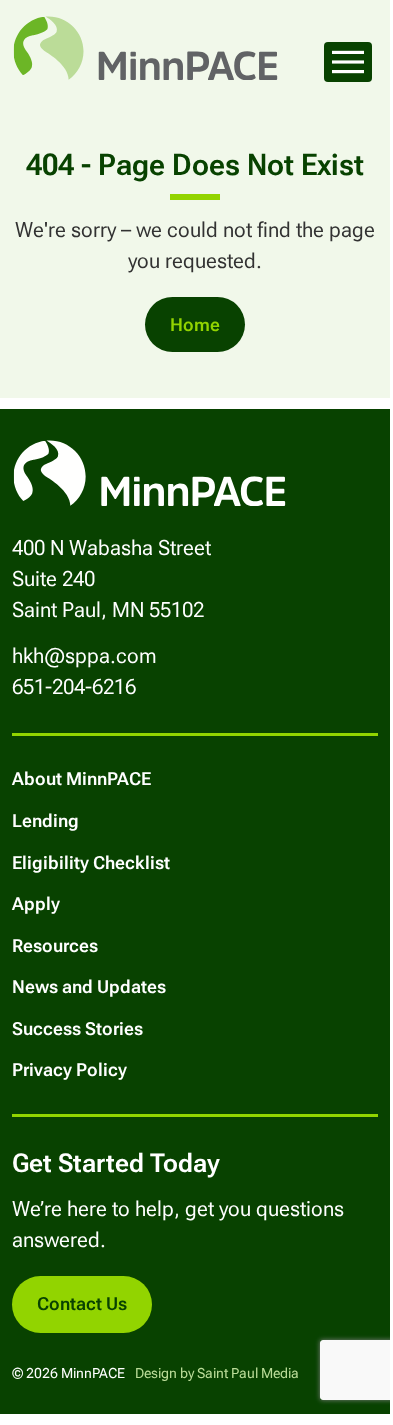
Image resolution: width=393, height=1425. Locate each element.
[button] (348, 62)
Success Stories (77, 1028)
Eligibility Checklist (91, 862)
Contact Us (82, 1303)
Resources (55, 945)
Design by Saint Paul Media (217, 1373)
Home (195, 324)
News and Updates (89, 986)
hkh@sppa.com (84, 656)
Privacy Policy (69, 1069)
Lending (45, 820)
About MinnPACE (81, 778)
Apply (36, 903)
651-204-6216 (74, 687)
